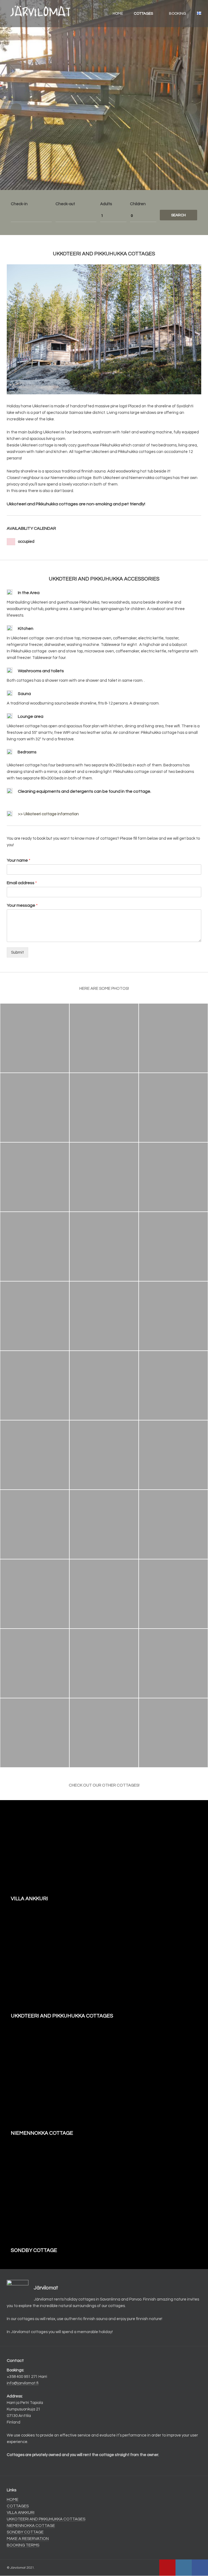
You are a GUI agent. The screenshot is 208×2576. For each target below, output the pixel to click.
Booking (178, 14)
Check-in (19, 204)
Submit (17, 952)
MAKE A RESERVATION (28, 2539)
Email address (22, 883)
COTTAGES (143, 14)
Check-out (65, 204)
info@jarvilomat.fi (23, 2383)
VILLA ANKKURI (21, 2513)
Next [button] (192, 109)
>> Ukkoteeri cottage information (48, 814)
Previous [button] (16, 109)
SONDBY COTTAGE (25, 2532)
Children (138, 204)
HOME (118, 14)
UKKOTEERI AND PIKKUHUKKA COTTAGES (46, 2519)
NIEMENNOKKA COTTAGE (31, 2526)
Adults (106, 204)
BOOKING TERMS (23, 2545)
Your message (22, 905)
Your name (19, 860)
